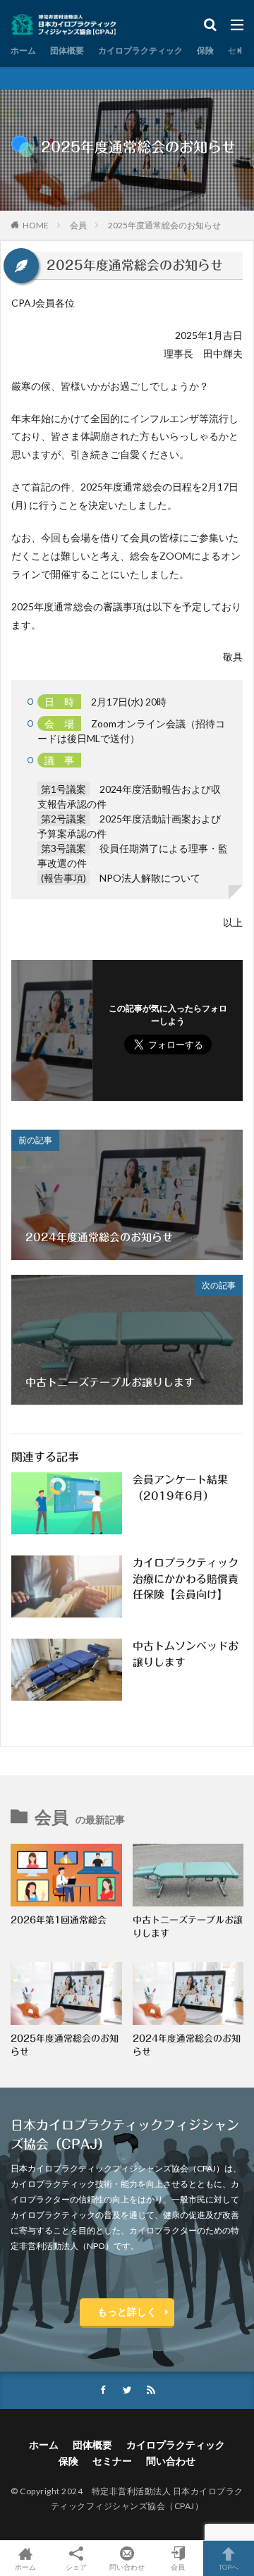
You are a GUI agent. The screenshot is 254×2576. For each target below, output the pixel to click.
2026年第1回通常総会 (59, 1920)
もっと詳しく (127, 2311)
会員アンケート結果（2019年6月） (180, 1488)
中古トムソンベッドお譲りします (186, 1654)
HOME (36, 225)
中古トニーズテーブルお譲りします (188, 1927)
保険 (205, 50)
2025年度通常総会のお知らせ (164, 225)
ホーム (23, 50)
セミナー (112, 2461)
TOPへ (229, 2566)
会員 (78, 225)
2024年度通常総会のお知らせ (187, 2046)
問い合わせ (171, 2461)
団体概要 (67, 50)
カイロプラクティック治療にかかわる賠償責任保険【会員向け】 (186, 1579)
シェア (76, 2567)
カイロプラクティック (140, 50)
